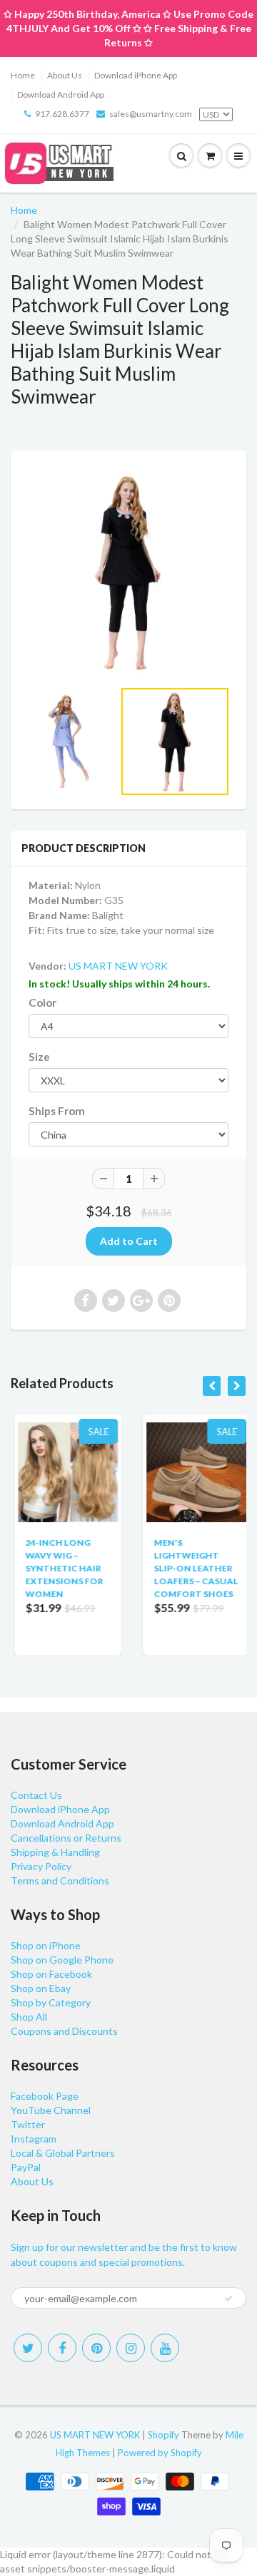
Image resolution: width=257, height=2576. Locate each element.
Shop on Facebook (51, 1974)
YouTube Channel (51, 2110)
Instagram (34, 2139)
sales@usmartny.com (151, 114)
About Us (65, 75)
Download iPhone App (136, 75)
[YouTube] (165, 2348)
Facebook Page (45, 2096)
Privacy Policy (41, 1866)
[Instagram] (131, 2348)
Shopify (163, 2435)
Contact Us (36, 1795)
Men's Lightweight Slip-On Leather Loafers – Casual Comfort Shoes (192, 1568)
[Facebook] (62, 2348)
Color (42, 1002)
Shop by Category (51, 2002)
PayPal (26, 2167)
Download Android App (61, 94)
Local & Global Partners (63, 2153)
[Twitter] (28, 2348)
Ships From (57, 1111)
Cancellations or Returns (66, 1838)
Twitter (28, 2124)
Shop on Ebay (41, 1988)
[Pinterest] (96, 2348)
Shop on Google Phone (62, 1960)
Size (39, 1057)
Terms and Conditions (60, 1880)
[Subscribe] (228, 2299)
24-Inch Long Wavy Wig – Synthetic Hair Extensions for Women (60, 1568)
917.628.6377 (62, 114)
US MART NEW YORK (118, 966)
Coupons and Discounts (64, 2031)
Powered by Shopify (160, 2453)
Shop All (29, 2017)
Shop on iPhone (46, 1945)
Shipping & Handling (55, 1852)
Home (23, 75)
